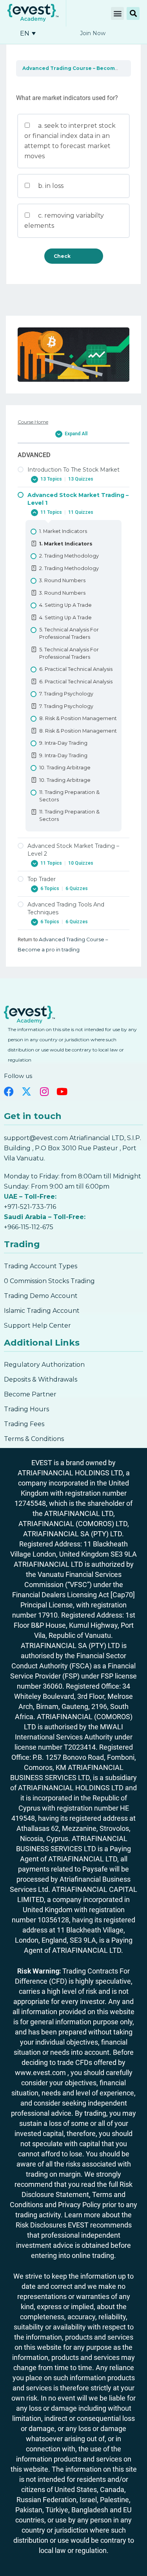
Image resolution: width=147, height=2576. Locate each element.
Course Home (33, 422)
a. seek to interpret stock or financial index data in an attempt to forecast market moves (70, 141)
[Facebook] (9, 1091)
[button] (117, 13)
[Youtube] (62, 1091)
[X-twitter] (26, 1091)
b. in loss (50, 186)
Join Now (93, 33)
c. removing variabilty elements (64, 221)
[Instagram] (44, 1091)
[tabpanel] (73, 85)
